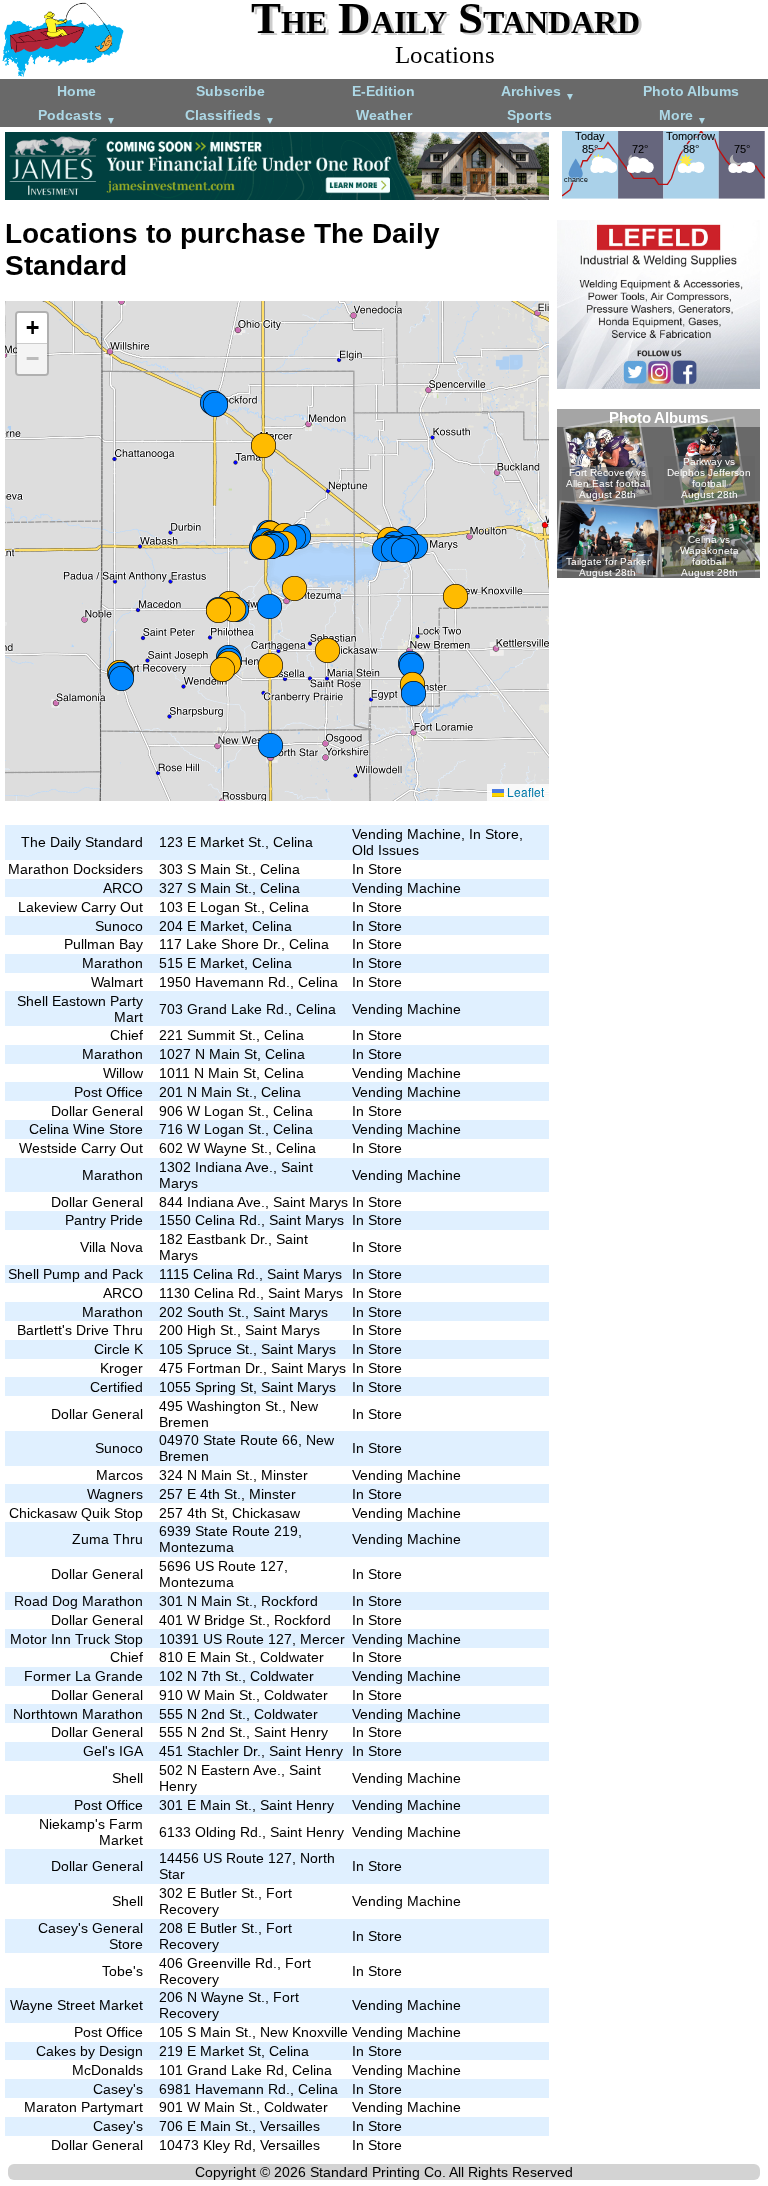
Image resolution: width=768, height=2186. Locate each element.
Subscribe (230, 91)
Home (76, 91)
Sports (529, 115)
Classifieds (230, 116)
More (683, 116)
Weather (384, 115)
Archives (538, 92)
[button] (263, 547)
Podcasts (77, 116)
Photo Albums (691, 91)
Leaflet (524, 791)
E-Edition (383, 91)
